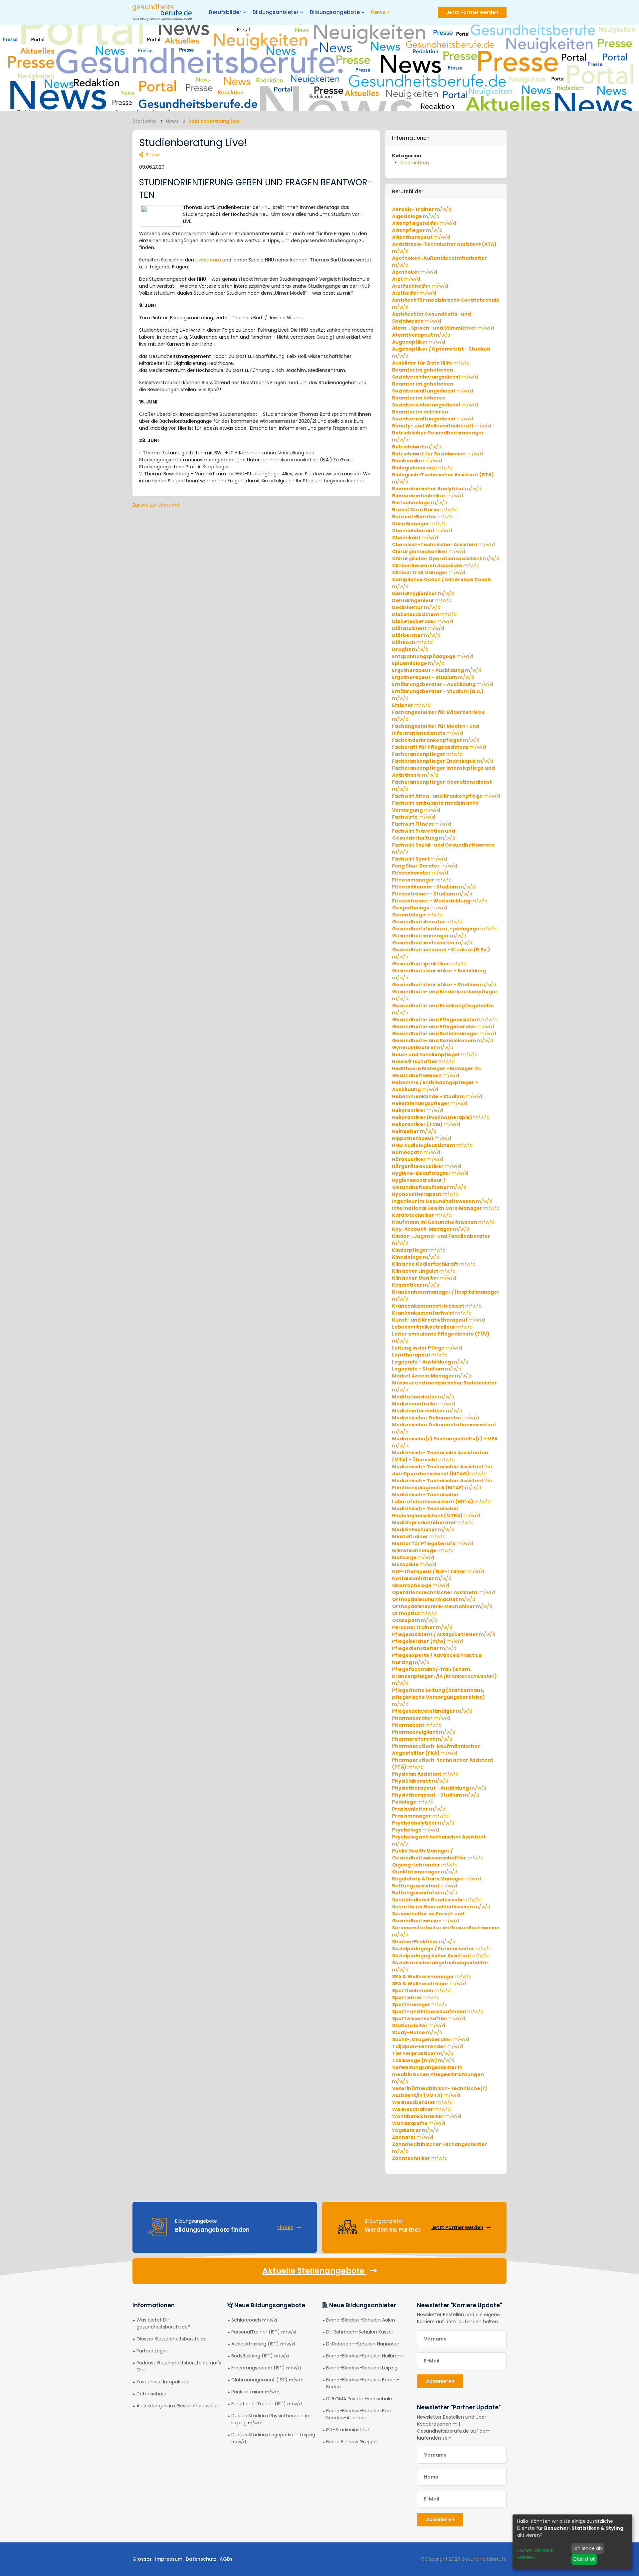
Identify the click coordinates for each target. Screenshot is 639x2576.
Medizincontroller (424, 1404)
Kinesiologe (416, 1257)
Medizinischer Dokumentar (435, 1418)
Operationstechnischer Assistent (443, 1592)
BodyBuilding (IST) (260, 2356)
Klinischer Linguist (424, 1271)
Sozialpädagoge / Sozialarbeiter (442, 1949)
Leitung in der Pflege (427, 1348)
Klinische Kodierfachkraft (434, 1264)
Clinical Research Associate (436, 565)
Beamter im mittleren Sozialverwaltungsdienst (432, 415)
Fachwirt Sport (420, 859)
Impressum (169, 2559)
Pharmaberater (421, 1718)
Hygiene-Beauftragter (430, 1173)
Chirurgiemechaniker (428, 552)
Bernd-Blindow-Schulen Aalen (361, 2320)
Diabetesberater (423, 621)
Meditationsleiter (423, 1397)
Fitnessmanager (422, 880)
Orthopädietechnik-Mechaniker (442, 1606)
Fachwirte (414, 817)
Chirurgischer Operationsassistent (446, 559)
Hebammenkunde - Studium (437, 1096)
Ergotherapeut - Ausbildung (437, 670)
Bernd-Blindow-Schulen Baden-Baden (363, 2383)
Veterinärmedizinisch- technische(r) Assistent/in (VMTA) (440, 2092)
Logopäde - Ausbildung (430, 1362)
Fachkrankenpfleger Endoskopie (443, 761)
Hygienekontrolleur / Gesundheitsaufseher (429, 1184)
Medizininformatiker (427, 1411)
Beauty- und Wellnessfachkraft (441, 426)
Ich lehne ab (588, 2548)
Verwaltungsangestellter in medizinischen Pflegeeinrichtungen (438, 2074)
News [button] (378, 12)
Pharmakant (417, 1725)
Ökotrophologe (421, 1585)
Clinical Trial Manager (428, 572)
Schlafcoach (254, 2320)
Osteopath (415, 1620)
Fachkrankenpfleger (427, 754)
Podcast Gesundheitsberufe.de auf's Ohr (179, 2366)
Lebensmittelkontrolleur (432, 1327)
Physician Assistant (425, 1774)
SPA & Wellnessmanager (432, 1977)
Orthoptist (414, 1613)
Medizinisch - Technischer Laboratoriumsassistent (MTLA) (441, 1498)
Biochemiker (417, 461)
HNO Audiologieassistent (432, 1145)
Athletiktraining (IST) (263, 2344)
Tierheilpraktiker (423, 2053)
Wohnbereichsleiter (426, 2116)
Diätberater (416, 635)
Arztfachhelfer (420, 286)
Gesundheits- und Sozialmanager (444, 1034)
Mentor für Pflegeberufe (432, 1543)
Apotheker (415, 272)
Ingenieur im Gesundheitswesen (442, 1201)
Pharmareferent (422, 1739)
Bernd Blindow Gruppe (351, 2442)
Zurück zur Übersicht (156, 505)
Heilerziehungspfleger (429, 1103)
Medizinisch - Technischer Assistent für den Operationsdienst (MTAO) (442, 1470)
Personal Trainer (422, 1627)
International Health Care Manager (446, 1208)
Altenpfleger (417, 230)
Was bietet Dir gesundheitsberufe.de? (163, 2323)
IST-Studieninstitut (348, 2430)
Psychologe (416, 1830)
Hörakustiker (418, 1159)
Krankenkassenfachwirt (432, 1313)
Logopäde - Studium (427, 1369)
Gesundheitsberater (427, 922)
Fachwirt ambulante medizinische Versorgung (435, 806)
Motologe (413, 1557)
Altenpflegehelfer (424, 223)
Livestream (208, 260)
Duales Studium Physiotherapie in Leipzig (270, 2419)
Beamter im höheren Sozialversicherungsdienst (435, 401)
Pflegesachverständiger (432, 1711)
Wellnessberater (422, 2102)
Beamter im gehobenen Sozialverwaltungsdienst (432, 387)
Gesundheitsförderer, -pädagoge (444, 929)
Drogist (410, 649)
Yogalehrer (415, 2130)
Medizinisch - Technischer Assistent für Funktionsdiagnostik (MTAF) (442, 1484)
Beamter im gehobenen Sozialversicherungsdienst (435, 373)
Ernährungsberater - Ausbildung (442, 684)
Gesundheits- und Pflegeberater (443, 1027)
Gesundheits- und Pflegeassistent (445, 1020)
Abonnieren (440, 2381)
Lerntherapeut (420, 1355)
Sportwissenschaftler (428, 2018)
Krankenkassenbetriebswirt (437, 1306)
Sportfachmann (421, 1991)
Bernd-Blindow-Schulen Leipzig (362, 2368)
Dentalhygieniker (423, 593)
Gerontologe (417, 915)
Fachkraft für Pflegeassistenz (439, 747)
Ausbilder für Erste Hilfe (431, 363)
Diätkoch (412, 642)
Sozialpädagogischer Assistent (440, 1956)
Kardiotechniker (422, 1215)
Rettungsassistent (425, 1886)
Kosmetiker (416, 1285)
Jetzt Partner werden (472, 12)
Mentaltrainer (419, 1536)
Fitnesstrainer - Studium (432, 894)
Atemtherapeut (421, 335)
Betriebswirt (417, 447)
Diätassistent (418, 628)
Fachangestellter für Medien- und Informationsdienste (436, 730)
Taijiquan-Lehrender (427, 2046)
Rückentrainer (255, 2392)
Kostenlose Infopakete (162, 2382)
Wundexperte (419, 2123)
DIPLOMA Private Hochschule (359, 2399)
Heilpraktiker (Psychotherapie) (441, 1117)
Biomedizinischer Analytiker (437, 489)
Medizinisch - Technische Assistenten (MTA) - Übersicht (440, 1456)
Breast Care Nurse (424, 510)
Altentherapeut (421, 237)
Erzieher (411, 705)
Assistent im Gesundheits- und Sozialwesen (431, 318)
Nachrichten (415, 163)
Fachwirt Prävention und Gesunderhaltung (424, 834)
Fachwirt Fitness (422, 824)
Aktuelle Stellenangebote (314, 2271)
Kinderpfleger (419, 1250)
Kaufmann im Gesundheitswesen (443, 1222)
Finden (285, 2227)
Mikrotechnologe (423, 1550)
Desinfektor (416, 607)
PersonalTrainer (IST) (264, 2332)
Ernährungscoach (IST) (266, 2368)
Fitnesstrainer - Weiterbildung (440, 901)
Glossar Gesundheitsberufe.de (172, 2339)
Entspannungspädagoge (432, 656)
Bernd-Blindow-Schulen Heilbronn (365, 2356)
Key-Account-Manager (431, 1229)
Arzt (406, 279)
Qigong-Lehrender (425, 1865)
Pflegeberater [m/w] (427, 1641)
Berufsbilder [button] (225, 12)
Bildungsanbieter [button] (276, 12)
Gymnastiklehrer (423, 1047)
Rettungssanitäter (425, 1893)
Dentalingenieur (422, 600)
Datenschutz (151, 2394)
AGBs (226, 2559)
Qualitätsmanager (425, 1872)
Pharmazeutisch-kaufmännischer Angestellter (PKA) (436, 1750)
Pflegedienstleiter (424, 1648)
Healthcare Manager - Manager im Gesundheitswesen (436, 1072)
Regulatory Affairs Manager (436, 1879)
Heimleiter (414, 1131)
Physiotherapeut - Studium (436, 1795)
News (172, 121)
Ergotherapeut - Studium (433, 677)
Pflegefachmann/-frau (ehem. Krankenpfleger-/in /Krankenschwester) (444, 1676)
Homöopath (416, 1152)
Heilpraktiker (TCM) (426, 1124)
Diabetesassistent (424, 614)
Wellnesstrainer (421, 2109)
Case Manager (419, 524)
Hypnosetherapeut (425, 1194)
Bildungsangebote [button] (335, 12)
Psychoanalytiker (423, 1823)
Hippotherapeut (422, 1138)
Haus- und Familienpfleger (435, 1054)
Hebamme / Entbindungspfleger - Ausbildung (435, 1086)
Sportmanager (420, 2005)
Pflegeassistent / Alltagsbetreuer (444, 1634)
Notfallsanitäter (422, 1578)
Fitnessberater (420, 873)
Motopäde (414, 1564)
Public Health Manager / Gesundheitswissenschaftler (438, 1854)
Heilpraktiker (418, 1110)
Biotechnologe (420, 503)
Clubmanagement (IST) (267, 2380)
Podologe (413, 1802)
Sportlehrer (416, 1998)
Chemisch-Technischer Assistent (443, 545)
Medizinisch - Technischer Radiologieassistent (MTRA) (436, 1512)
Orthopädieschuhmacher (434, 1599)
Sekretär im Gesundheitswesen (441, 1907)
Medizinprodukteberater (433, 1523)
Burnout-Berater (423, 517)
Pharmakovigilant (424, 1732)
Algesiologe (416, 216)
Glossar (142, 2559)
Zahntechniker (420, 2158)
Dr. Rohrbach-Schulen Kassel (359, 2332)
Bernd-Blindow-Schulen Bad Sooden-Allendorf (358, 2414)
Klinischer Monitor (424, 1278)
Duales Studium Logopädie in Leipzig (273, 2438)
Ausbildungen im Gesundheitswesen (179, 2406)
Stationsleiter (419, 2025)
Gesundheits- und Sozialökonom (443, 1041)
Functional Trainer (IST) (267, 2404)
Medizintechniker (423, 1529)
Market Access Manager (432, 1376)
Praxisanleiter (419, 1809)
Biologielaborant (422, 468)
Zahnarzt (413, 2137)
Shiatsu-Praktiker (424, 1942)
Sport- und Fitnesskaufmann (438, 2012)
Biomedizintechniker (427, 496)
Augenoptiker (419, 342)
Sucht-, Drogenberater (430, 2039)
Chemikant (415, 538)
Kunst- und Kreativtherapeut (438, 1320)
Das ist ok (584, 2559)
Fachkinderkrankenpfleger (436, 740)
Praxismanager (420, 1816)
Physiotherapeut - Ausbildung (439, 1788)
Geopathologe (420, 908)
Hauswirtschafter (423, 1061)
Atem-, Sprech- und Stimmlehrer (443, 328)
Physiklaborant (420, 1781)
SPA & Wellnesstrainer (429, 1984)
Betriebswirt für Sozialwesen (437, 454)
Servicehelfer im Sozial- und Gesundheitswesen (428, 1917)
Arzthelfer (414, 293)
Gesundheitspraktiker (429, 964)
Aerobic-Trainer (422, 209)
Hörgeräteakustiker (426, 1166)
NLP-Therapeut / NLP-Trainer (438, 1571)
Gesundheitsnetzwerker (432, 943)
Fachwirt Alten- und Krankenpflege (446, 796)
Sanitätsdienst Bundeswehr (436, 1900)
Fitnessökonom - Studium (434, 887)
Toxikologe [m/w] (423, 2060)
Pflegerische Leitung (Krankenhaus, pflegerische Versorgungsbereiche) (438, 1697)
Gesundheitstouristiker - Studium (444, 985)
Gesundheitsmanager (429, 936)
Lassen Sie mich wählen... (536, 2554)
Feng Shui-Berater (425, 866)
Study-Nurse (417, 2032)
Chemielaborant (422, 531)
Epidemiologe (418, 663)
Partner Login (152, 2351)
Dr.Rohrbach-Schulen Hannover (363, 2344)
